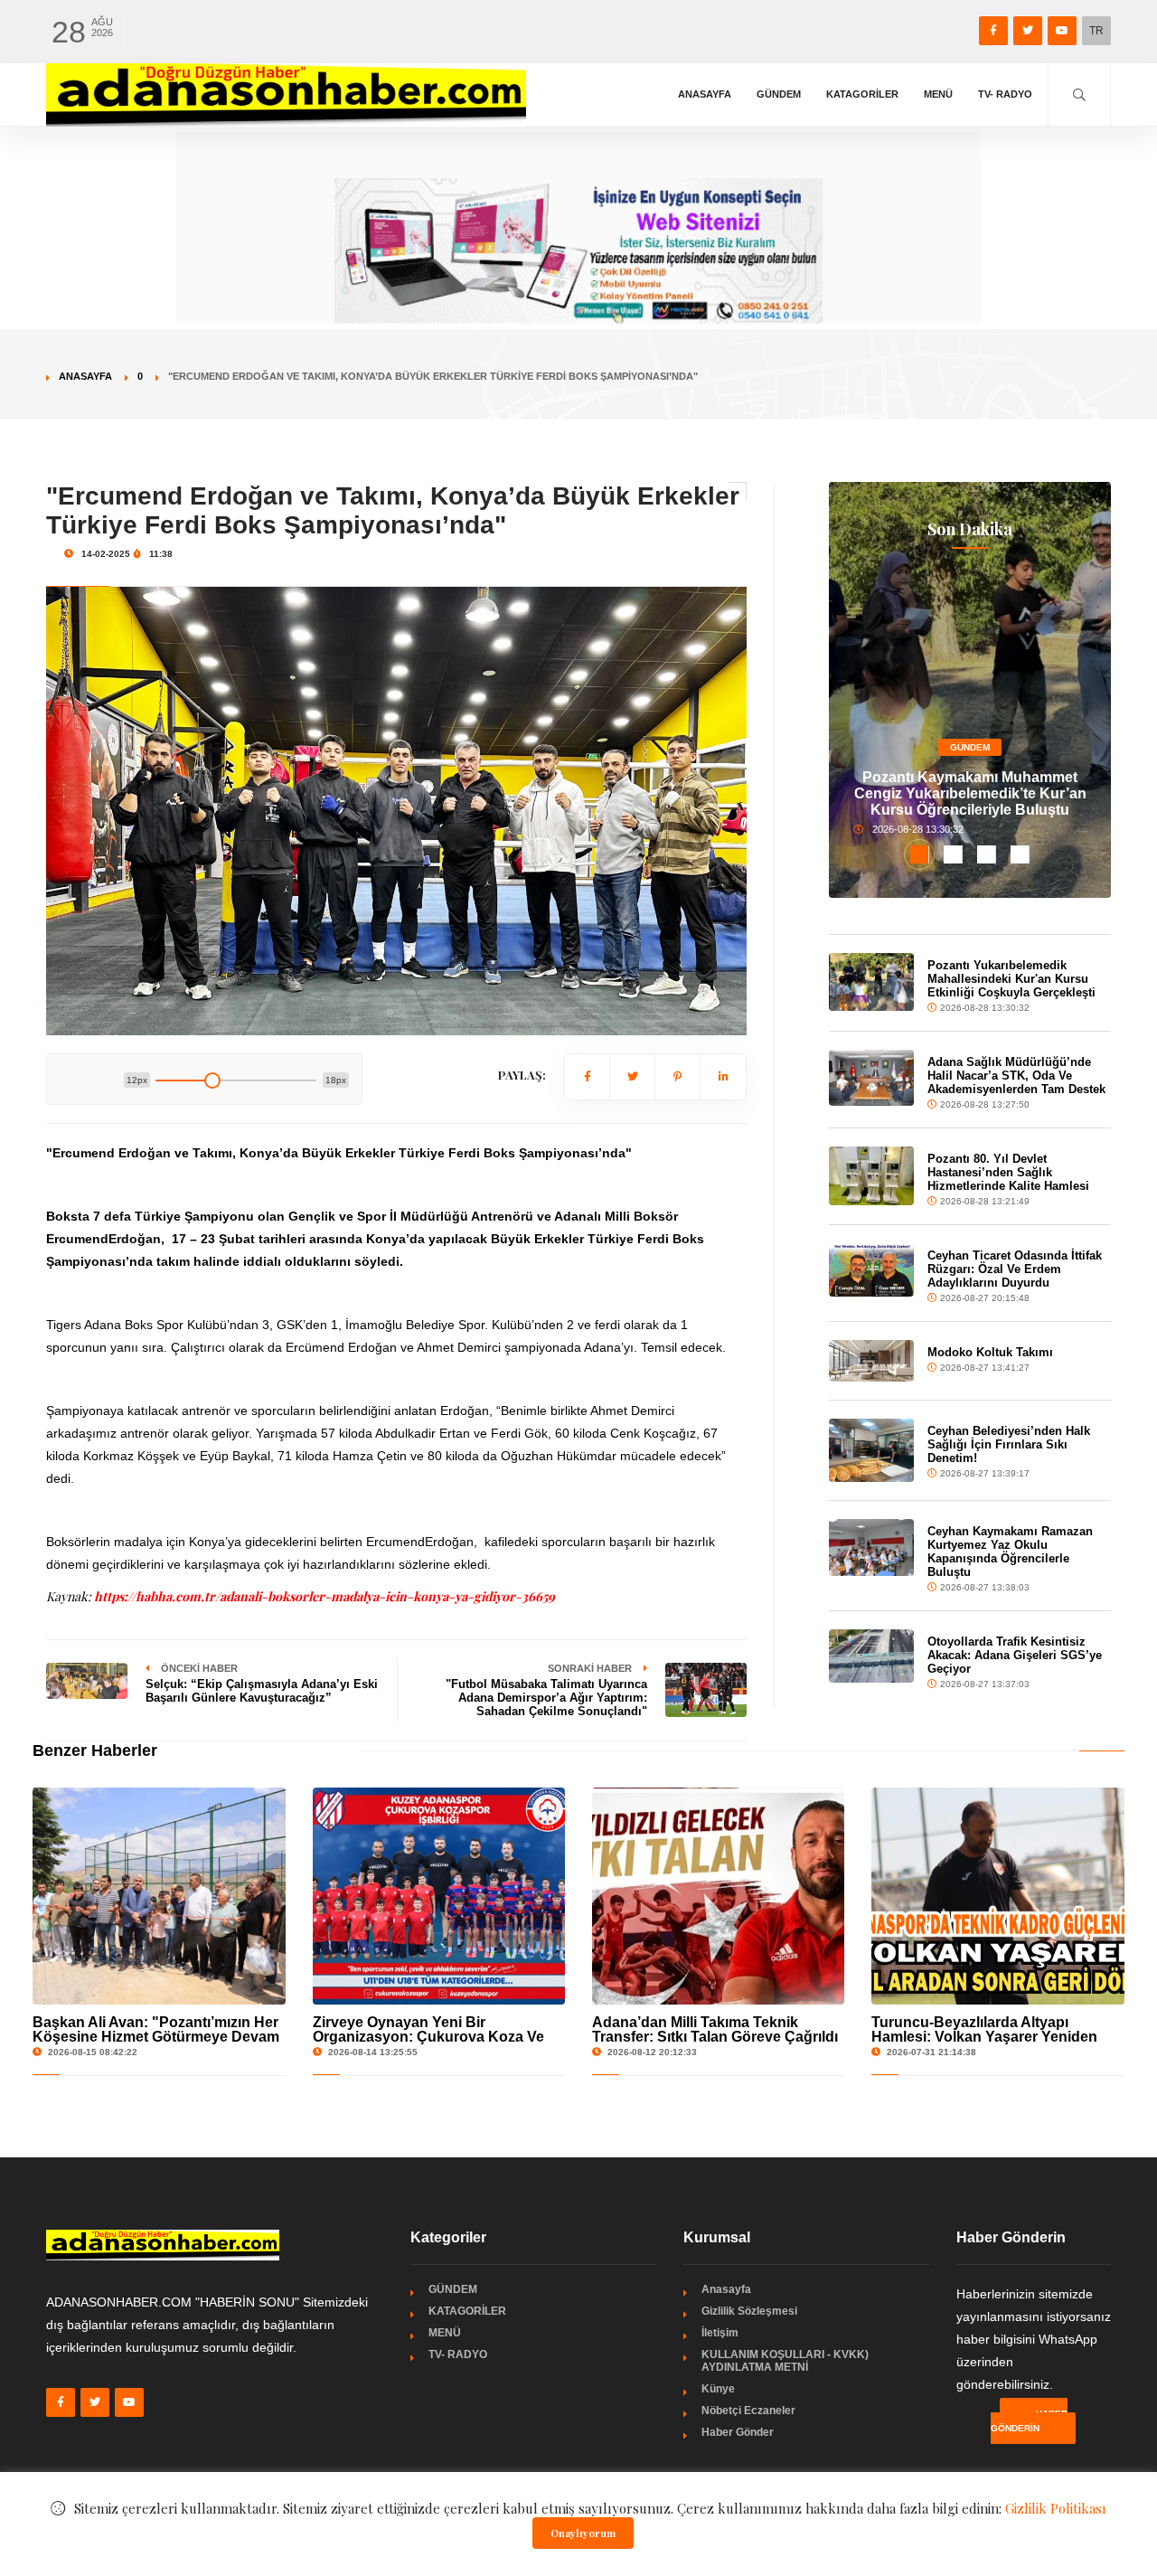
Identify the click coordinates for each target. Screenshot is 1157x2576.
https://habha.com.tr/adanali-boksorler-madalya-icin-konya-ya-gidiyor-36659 (325, 1596)
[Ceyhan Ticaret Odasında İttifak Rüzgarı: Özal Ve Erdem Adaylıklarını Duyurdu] (871, 1270)
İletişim (720, 2333)
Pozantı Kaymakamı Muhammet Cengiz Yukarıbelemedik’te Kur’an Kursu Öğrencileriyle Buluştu (970, 793)
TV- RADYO (1005, 94)
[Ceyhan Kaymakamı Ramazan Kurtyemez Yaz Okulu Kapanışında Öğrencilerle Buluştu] (871, 1547)
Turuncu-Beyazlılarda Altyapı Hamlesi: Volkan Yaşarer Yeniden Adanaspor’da (984, 2037)
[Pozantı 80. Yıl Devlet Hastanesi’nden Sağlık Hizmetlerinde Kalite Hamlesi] (871, 1176)
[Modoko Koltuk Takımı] (871, 1361)
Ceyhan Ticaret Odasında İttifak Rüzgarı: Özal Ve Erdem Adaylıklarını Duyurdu (1015, 1269)
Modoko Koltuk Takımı (990, 1352)
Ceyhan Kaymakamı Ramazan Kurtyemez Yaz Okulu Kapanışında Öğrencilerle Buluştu (1010, 1552)
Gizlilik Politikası (1056, 2508)
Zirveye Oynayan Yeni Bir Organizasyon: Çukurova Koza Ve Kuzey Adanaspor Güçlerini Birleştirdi (428, 2044)
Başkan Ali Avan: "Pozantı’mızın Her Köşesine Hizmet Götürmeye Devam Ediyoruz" (156, 2037)
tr (1096, 31)
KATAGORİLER (862, 94)
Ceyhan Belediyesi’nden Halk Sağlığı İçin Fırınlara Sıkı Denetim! (1009, 1444)
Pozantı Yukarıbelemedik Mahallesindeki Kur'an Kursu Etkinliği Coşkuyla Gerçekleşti (1011, 979)
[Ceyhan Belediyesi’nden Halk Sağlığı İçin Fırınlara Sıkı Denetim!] (871, 1450)
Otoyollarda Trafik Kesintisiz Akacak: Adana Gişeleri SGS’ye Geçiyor (1015, 1655)
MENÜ (938, 94)
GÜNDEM (779, 94)
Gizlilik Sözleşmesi (749, 2311)
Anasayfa (705, 94)
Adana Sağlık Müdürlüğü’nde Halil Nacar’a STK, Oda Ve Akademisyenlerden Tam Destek (1016, 1076)
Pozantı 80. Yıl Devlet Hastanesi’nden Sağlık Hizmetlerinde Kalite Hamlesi (1008, 1172)
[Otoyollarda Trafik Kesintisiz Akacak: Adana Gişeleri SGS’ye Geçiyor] (871, 1656)
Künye (718, 2389)
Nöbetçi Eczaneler (748, 2411)
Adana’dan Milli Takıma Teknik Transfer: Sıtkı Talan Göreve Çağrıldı (715, 2029)
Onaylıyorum (583, 2533)
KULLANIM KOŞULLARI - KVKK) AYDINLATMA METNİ (785, 2361)
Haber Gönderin (1029, 2421)
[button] (920, 854)
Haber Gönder (738, 2432)
